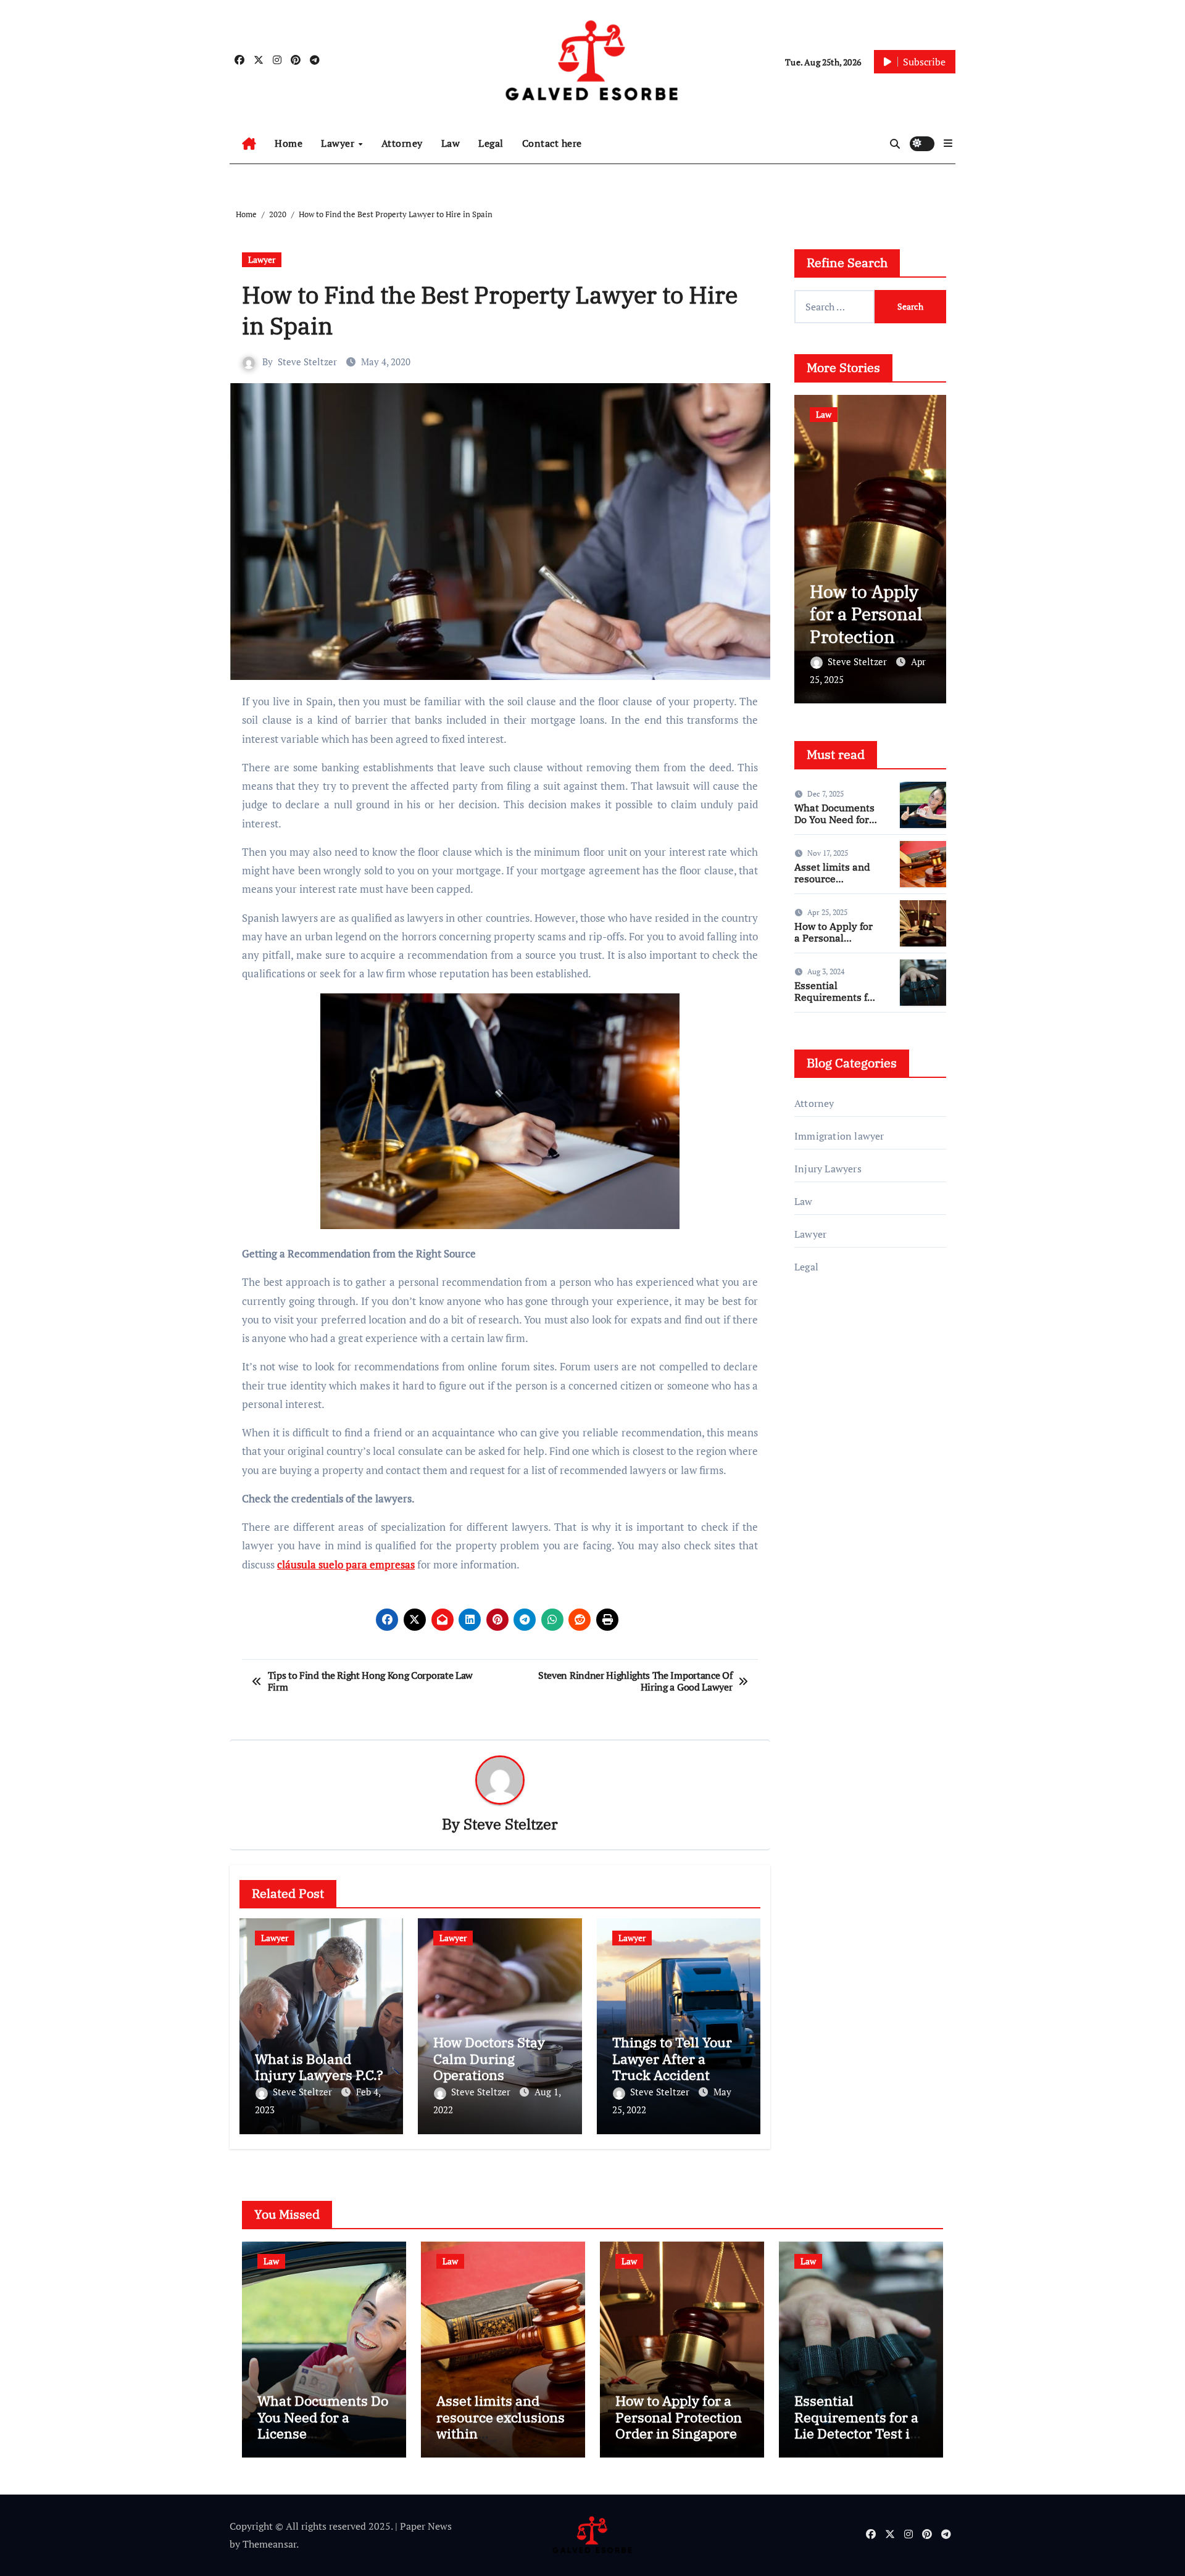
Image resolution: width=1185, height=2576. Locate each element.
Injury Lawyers (828, 1169)
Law (451, 143)
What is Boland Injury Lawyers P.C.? (319, 2067)
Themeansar (269, 2544)
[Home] (249, 144)
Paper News (426, 2526)
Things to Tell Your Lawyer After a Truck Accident (672, 2058)
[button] (948, 143)
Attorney (402, 143)
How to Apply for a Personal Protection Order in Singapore (866, 636)
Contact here (552, 143)
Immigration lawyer (839, 1136)
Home (289, 143)
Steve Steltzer (307, 362)
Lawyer (339, 143)
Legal (491, 143)
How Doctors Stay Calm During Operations (489, 2058)
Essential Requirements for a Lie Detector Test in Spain (836, 1003)
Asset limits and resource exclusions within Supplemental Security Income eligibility (501, 2441)
